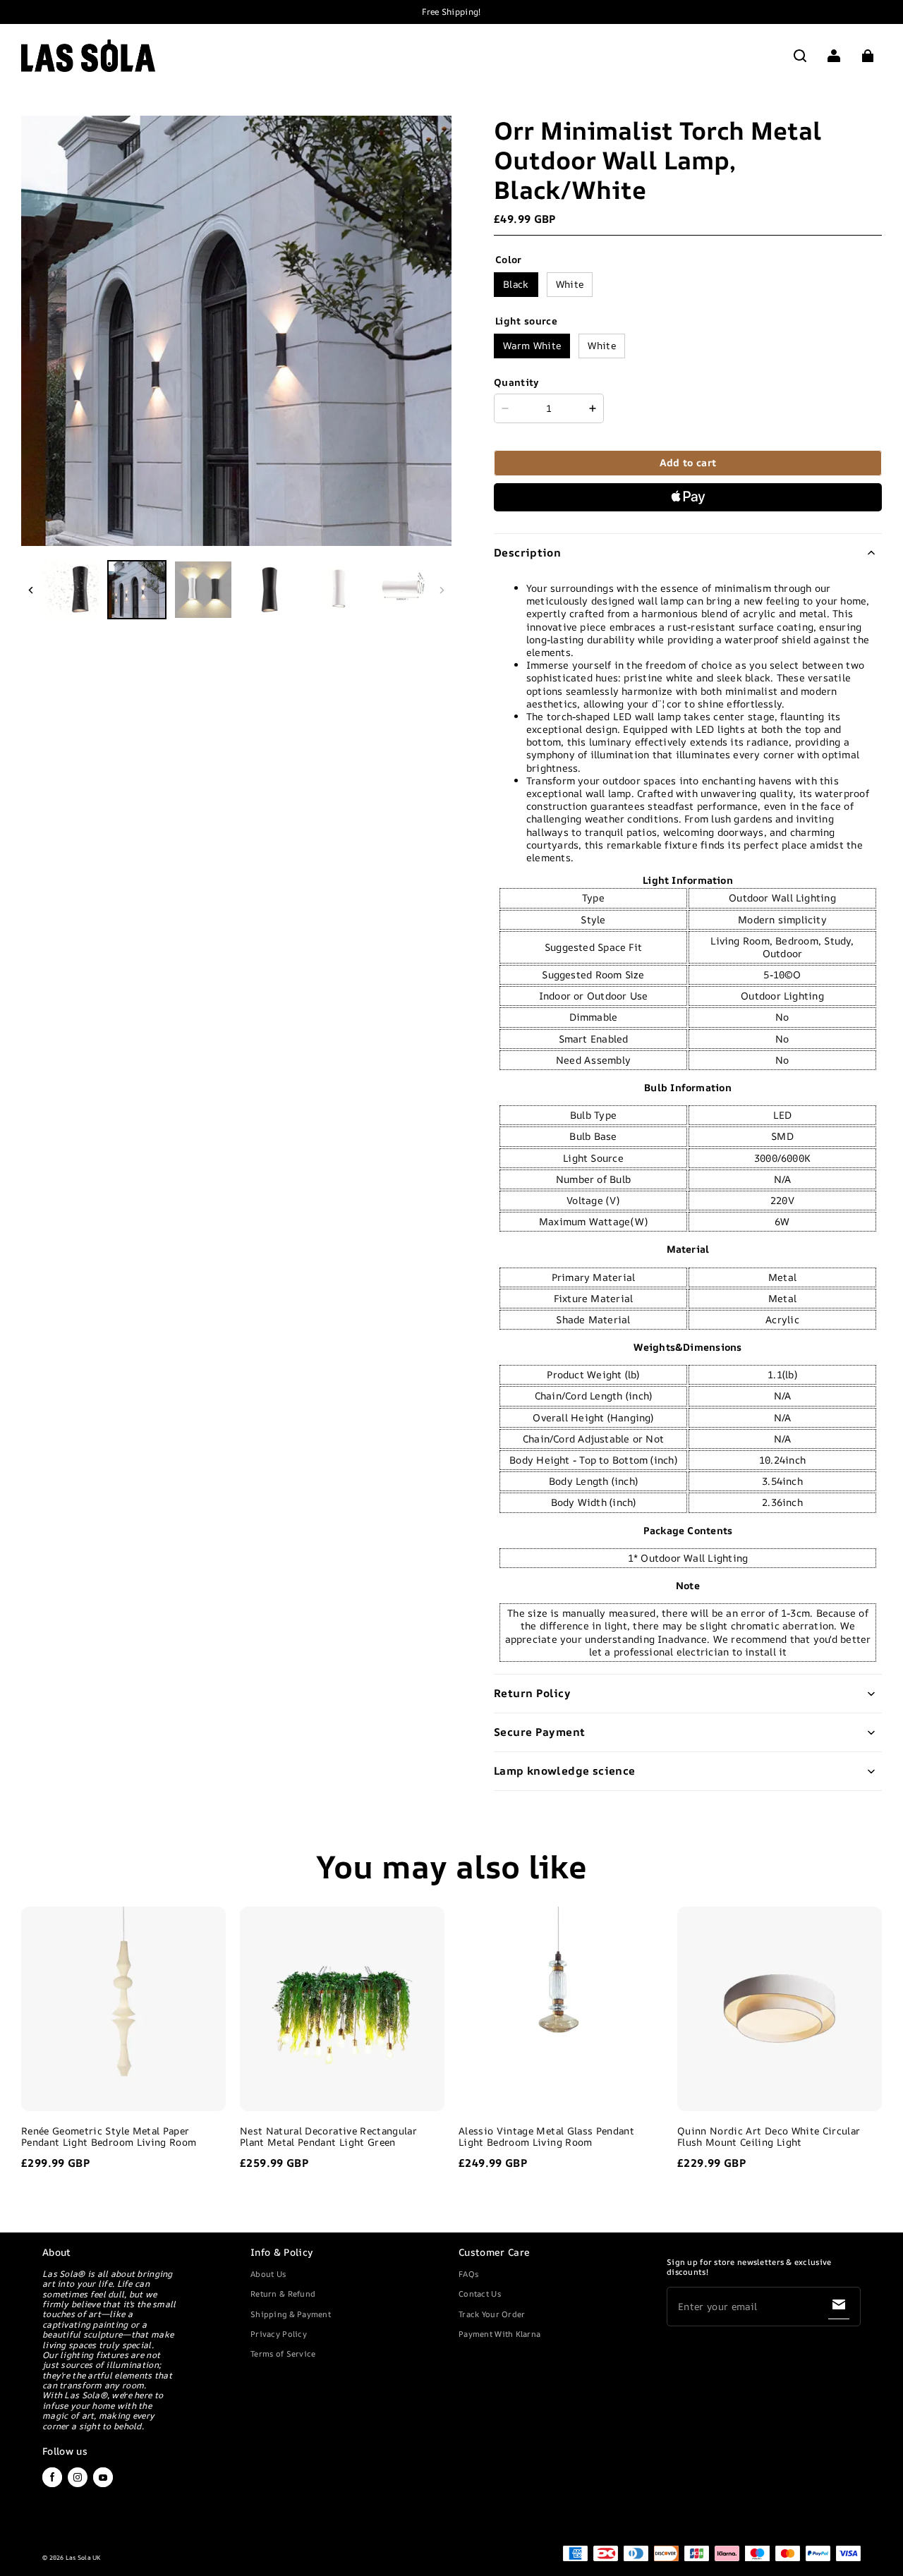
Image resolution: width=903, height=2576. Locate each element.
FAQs (468, 2274)
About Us (268, 2274)
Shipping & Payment (291, 2314)
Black (516, 284)
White (570, 284)
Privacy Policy (279, 2334)
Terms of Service (283, 2353)
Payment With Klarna (499, 2334)
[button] (800, 56)
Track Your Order (492, 2314)
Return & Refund (283, 2294)
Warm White (532, 345)
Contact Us (480, 2294)
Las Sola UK (83, 2558)
